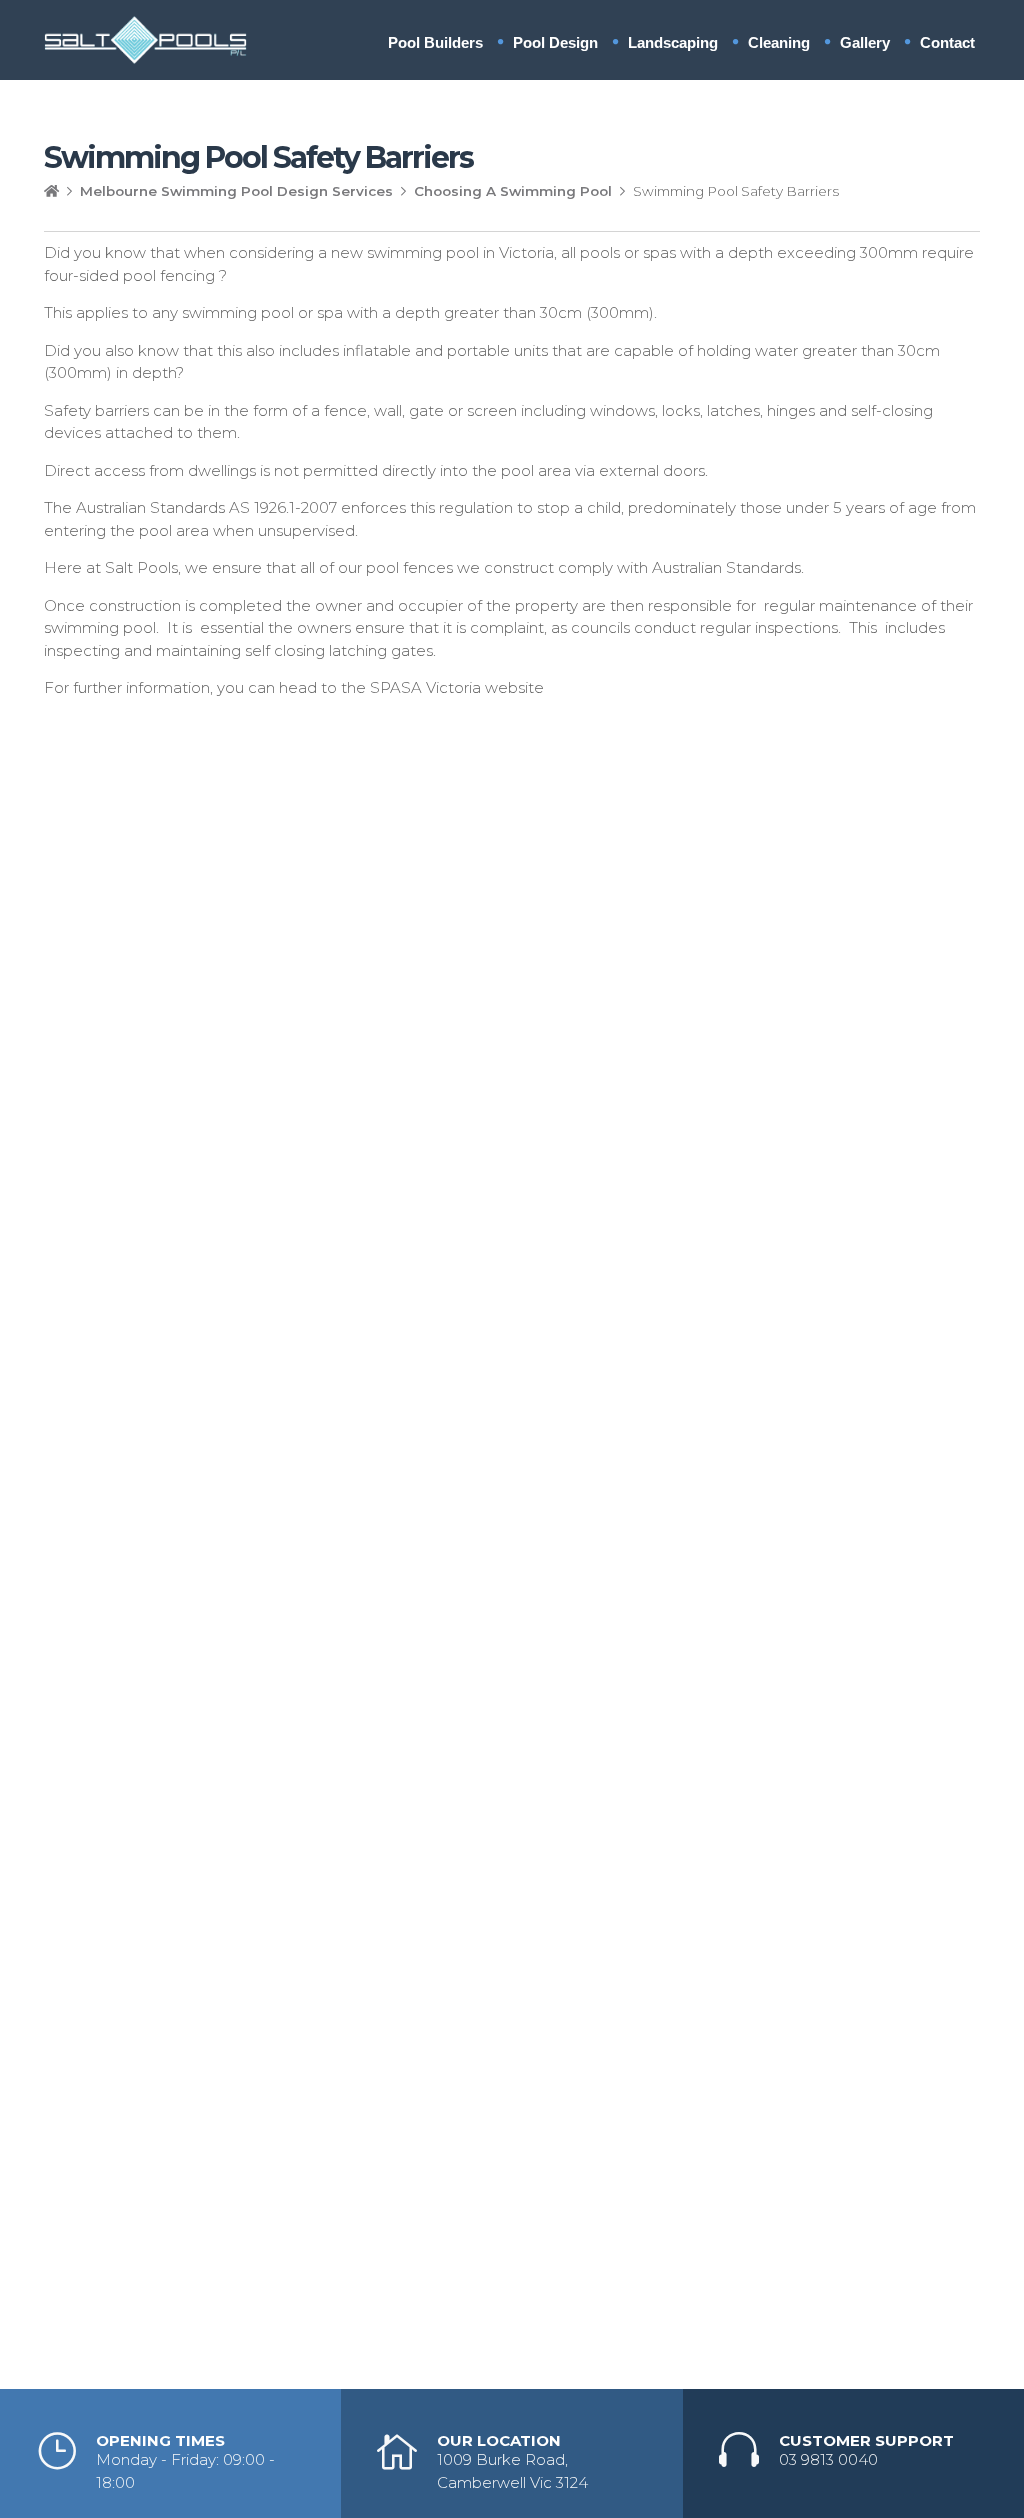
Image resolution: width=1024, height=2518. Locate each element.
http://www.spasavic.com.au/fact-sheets (191, 725)
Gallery (865, 42)
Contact (947, 42)
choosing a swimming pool (513, 191)
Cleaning (779, 42)
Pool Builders (435, 42)
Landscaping (673, 42)
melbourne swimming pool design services (236, 191)
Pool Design (555, 42)
